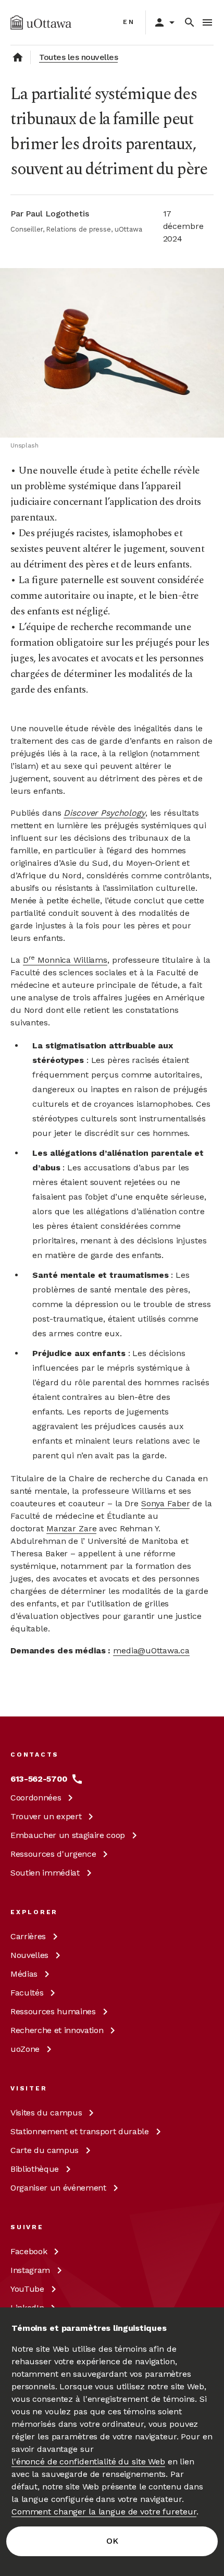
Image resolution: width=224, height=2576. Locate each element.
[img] (41, 22)
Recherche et (57, 2030)
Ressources (53, 1854)
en (129, 22)
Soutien (45, 1873)
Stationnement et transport (80, 2131)
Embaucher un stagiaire (68, 1835)
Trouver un (46, 1816)
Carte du (45, 2150)
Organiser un (58, 2188)
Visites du (46, 2113)
